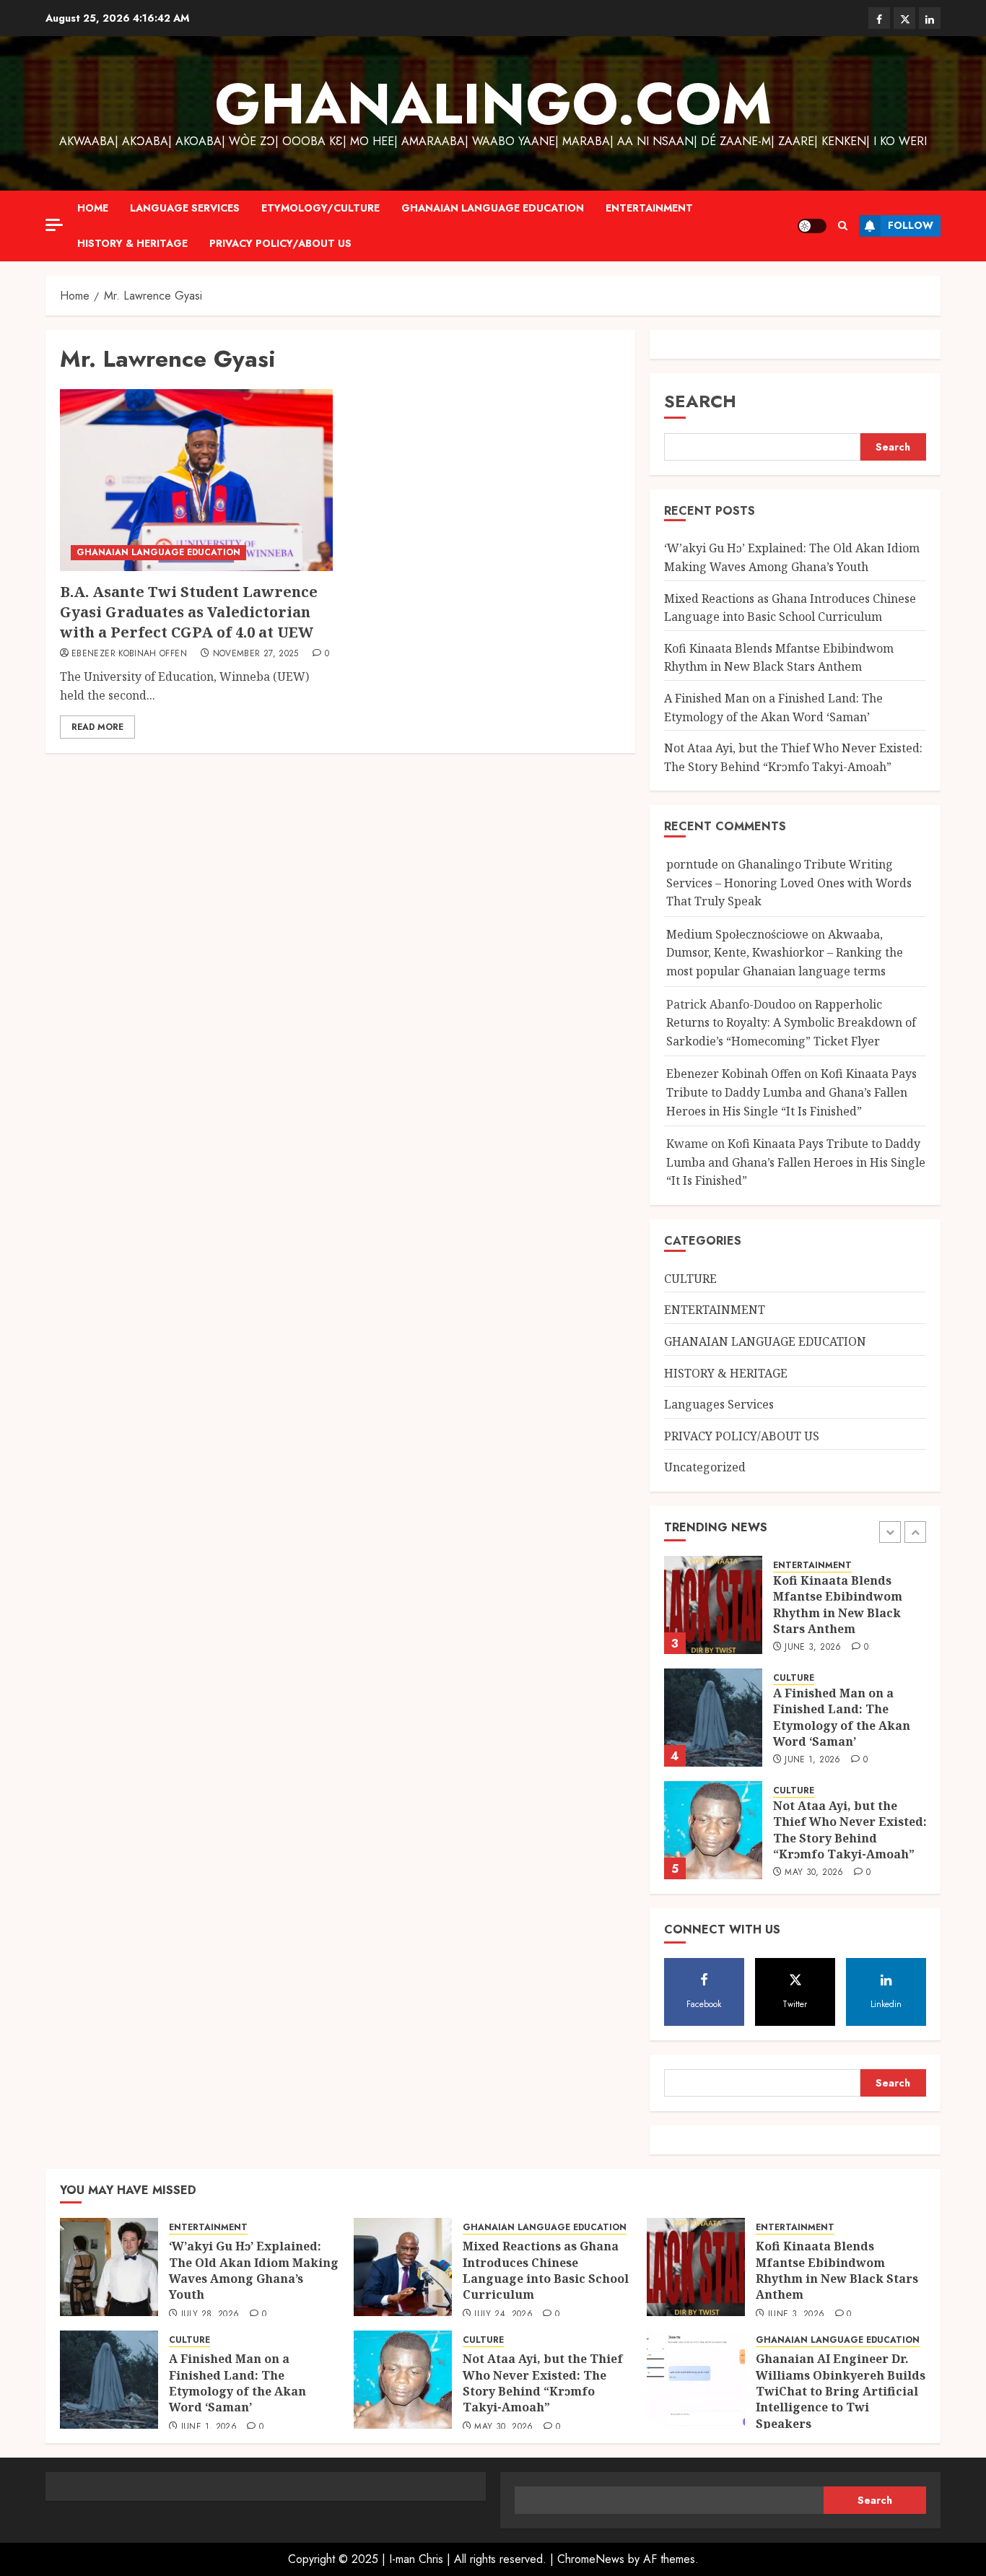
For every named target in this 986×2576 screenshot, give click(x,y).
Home (93, 208)
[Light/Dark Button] (812, 226)
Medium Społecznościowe (737, 934)
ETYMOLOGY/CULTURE (320, 208)
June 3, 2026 (813, 1648)
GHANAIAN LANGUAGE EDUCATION (493, 208)
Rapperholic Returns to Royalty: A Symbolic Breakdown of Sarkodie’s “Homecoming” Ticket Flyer (791, 1023)
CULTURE (690, 1279)
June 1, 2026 (812, 1760)
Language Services (185, 208)
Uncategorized (705, 1467)
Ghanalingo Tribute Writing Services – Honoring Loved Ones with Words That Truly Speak (789, 883)
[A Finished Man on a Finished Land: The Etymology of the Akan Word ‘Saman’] (713, 1718)
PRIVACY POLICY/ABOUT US (280, 243)
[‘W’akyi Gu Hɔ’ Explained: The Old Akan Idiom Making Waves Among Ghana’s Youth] (109, 2267)
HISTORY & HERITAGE (132, 243)
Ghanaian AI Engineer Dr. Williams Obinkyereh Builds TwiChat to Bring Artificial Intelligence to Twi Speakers (841, 2391)
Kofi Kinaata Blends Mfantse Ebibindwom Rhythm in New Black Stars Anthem (779, 658)
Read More (97, 727)
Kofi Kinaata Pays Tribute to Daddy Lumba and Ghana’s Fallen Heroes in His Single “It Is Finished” (791, 1092)
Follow (911, 225)
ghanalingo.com (493, 104)
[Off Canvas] (54, 225)
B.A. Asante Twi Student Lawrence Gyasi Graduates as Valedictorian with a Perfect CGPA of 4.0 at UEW (189, 612)
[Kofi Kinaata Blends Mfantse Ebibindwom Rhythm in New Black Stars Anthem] (713, 1605)
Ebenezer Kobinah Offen (129, 654)
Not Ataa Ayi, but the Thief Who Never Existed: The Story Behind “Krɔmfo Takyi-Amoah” (850, 1830)
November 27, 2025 (256, 654)
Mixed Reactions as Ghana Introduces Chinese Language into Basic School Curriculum (546, 2270)
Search (700, 401)
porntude (692, 864)
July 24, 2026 (503, 2315)
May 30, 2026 (814, 1873)
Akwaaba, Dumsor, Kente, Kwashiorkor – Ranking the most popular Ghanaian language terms (785, 953)
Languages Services (719, 1404)
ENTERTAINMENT (649, 208)
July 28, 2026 (210, 2315)
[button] (843, 226)
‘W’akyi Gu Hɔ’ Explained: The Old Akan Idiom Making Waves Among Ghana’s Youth (254, 2270)
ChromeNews (591, 2559)
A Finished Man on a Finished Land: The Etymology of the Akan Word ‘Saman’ (842, 1717)
